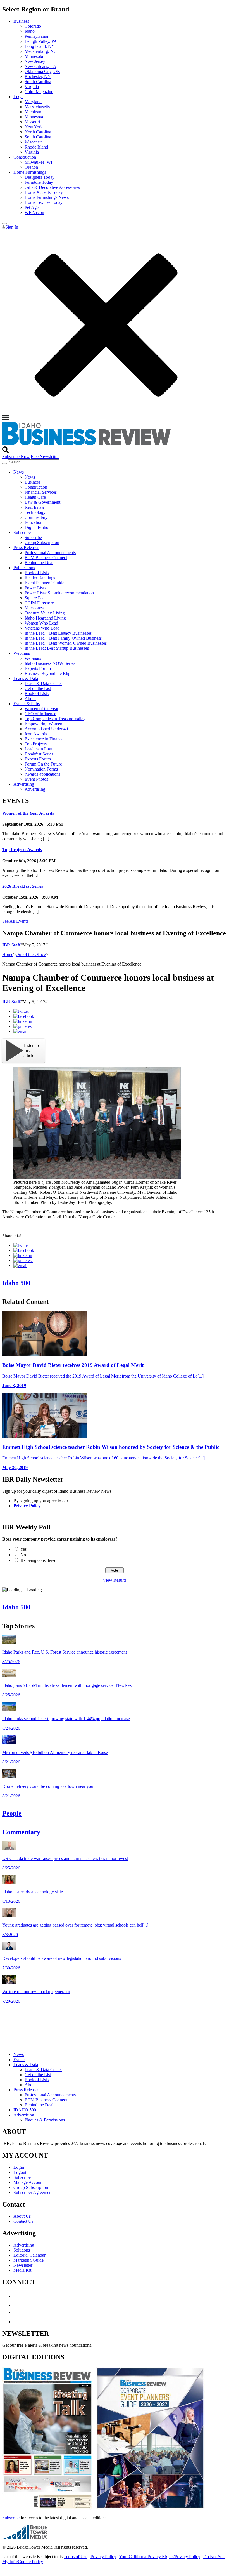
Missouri (32, 122)
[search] (4, 463)
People (12, 1813)
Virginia (32, 87)
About (30, 699)
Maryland (33, 102)
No (23, 1555)
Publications (24, 568)
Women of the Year (41, 709)
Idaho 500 (16, 1283)
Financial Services (41, 492)
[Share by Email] (20, 1031)
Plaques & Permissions (45, 2120)
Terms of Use (76, 2557)
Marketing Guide (28, 2260)
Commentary (36, 517)
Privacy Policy (27, 1506)
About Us (22, 2216)
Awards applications (42, 774)
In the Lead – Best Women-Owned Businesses (66, 643)
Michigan (33, 112)
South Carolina (38, 82)
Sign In (12, 227)
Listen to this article (31, 1050)
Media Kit (22, 2270)
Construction (25, 157)
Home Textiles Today (44, 202)
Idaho (30, 31)
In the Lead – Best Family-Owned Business (63, 638)
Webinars (22, 653)
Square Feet (35, 598)
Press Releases (26, 548)
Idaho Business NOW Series (50, 663)
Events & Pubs (27, 704)
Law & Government (42, 502)
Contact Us (23, 2221)
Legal (18, 97)
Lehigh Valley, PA (41, 41)
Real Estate (34, 507)
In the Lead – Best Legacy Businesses (58, 633)
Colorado (33, 26)
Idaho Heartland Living (45, 618)
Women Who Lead (41, 623)
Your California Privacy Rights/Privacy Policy (160, 2557)
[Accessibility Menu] (4, 223)
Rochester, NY (38, 76)
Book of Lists (37, 573)
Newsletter (23, 2265)
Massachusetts (37, 107)
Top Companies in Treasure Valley (55, 719)
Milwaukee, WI (38, 162)
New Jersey (35, 61)
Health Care (35, 497)
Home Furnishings (30, 172)
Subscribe (22, 532)
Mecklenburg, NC (41, 51)
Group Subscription (42, 542)
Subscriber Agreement (33, 2192)
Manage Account (28, 2182)
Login (19, 2167)
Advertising (24, 784)
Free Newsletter (45, 457)
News (19, 472)
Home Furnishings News (47, 197)
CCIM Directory (39, 603)
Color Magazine (39, 92)
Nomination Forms (41, 769)
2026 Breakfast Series (23, 886)
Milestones (34, 608)
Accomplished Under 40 (46, 729)
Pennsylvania (36, 36)
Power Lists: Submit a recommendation (59, 593)
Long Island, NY (40, 46)
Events (19, 2060)
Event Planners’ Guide (44, 583)
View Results (115, 1580)
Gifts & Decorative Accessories (52, 187)
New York (34, 127)
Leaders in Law (38, 749)
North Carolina (38, 132)
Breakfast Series (39, 754)
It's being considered (38, 1560)
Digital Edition (38, 527)
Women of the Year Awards (28, 813)
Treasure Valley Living (45, 613)
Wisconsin (34, 142)
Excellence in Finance (44, 739)
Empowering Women (43, 724)
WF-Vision (34, 212)
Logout (20, 2172)
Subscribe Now (16, 457)
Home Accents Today (44, 192)
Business (21, 21)
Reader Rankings (40, 578)
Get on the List (38, 688)
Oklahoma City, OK (42, 71)
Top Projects (36, 744)
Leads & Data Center (43, 683)
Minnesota (34, 56)
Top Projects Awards (22, 850)
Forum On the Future (43, 764)
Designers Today (40, 177)
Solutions (22, 2250)
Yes (23, 1549)
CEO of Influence (40, 714)
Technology (35, 512)
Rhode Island (36, 147)
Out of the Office (31, 954)
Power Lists (35, 588)
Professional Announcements (50, 553)
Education (34, 522)
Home (8, 954)
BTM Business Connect (46, 558)
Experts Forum (38, 668)
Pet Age (32, 207)
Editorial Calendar (29, 2255)
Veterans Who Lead (42, 628)
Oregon (31, 167)
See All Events (15, 921)
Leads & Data (26, 678)
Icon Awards (36, 734)
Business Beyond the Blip (47, 673)
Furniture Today (39, 182)
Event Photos (36, 779)
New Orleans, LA (40, 66)
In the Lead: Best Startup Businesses (57, 648)
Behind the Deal (39, 563)
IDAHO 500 (25, 2110)
